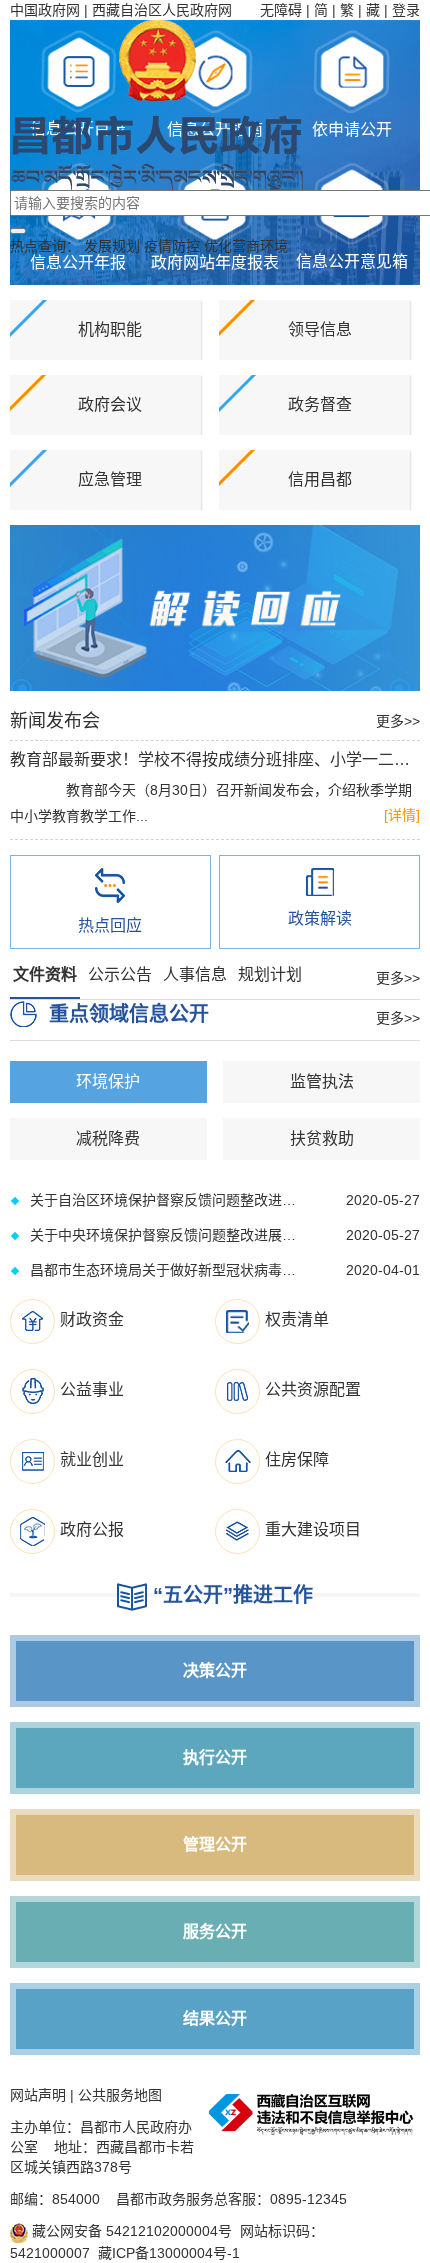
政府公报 (92, 1529)
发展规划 (112, 246)
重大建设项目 (313, 1529)
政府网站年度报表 (215, 262)
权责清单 (297, 1319)
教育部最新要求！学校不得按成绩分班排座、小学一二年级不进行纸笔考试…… (215, 759)
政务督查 (320, 404)
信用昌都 (320, 479)
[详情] (402, 815)
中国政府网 (45, 10)
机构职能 (110, 329)
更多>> (398, 721)
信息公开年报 (78, 262)
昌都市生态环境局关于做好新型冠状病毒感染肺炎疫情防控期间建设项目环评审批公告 (163, 1270)
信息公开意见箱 (352, 261)
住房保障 (297, 1459)
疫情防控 (172, 246)
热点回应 (110, 925)
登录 (406, 10)
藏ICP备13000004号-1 (169, 2253)
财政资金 (92, 1319)
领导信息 (320, 329)
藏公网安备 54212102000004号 (130, 2231)
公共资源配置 (313, 1389)
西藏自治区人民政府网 (162, 10)
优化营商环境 (246, 246)
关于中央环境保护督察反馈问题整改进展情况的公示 (163, 1235)
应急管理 (110, 479)
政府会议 (110, 404)
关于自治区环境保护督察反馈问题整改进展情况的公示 (163, 1200)
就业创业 (92, 1459)
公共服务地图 (120, 2095)
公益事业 (92, 1389)
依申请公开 (352, 129)
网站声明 (38, 2095)
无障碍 (281, 10)
